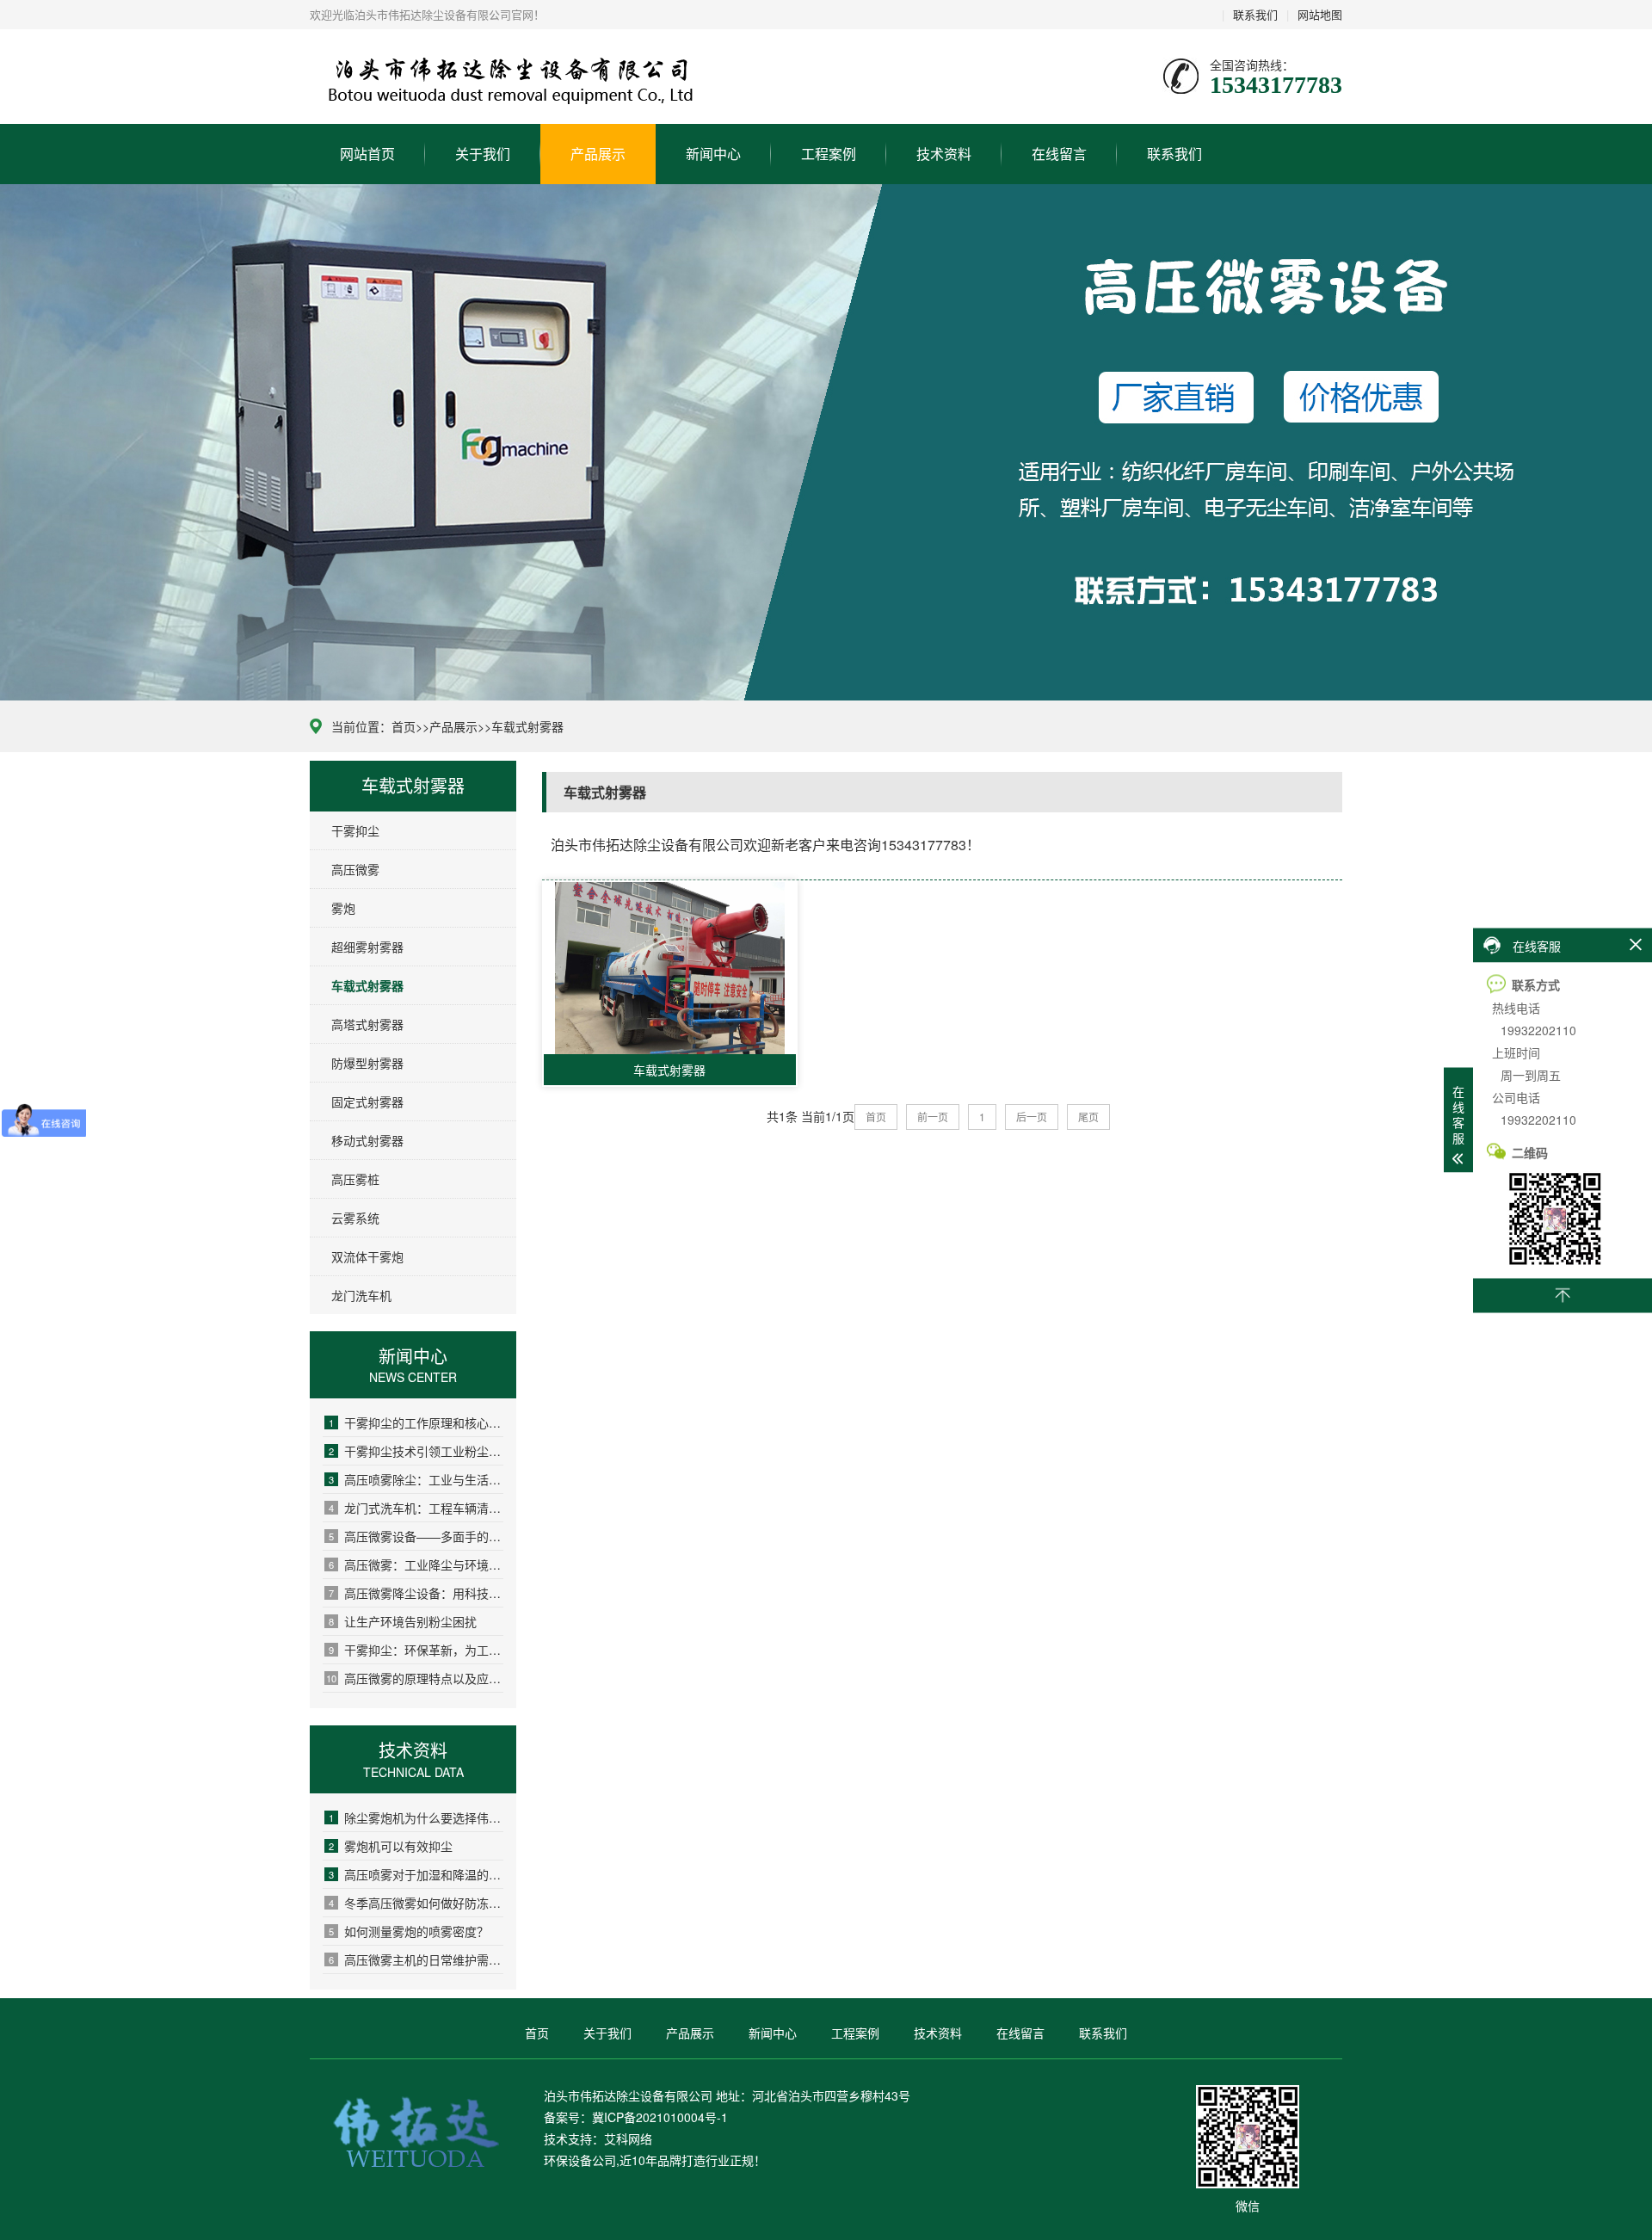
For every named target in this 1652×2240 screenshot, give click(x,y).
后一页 (1032, 1117)
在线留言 (1059, 154)
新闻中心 (713, 154)
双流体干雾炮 (367, 1256)
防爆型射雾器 (367, 1063)
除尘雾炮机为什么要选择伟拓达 (416, 1817)
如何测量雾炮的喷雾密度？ (409, 1931)
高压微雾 (355, 869)
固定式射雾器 (367, 1101)
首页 (404, 726)
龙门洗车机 (361, 1295)
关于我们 (483, 154)
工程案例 (829, 154)
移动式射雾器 (367, 1140)
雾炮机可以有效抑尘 (391, 1846)
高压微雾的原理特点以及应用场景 (415, 1678)
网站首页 (367, 154)
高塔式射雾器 (367, 1024)
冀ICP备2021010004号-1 (660, 2117)
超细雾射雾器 (367, 947)
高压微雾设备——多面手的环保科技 (416, 1536)
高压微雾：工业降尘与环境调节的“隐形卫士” (416, 1564)
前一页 (933, 1117)
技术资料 (944, 154)
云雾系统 (355, 1218)
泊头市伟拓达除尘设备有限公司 (414, 77)
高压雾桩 (355, 1179)
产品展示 (598, 154)
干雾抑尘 (355, 830)
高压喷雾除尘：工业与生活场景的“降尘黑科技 (416, 1479)
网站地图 (1320, 14)
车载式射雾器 (527, 726)
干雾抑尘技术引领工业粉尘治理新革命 (416, 1451)
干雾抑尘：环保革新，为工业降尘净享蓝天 (416, 1650)
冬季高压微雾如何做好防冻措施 (416, 1903)
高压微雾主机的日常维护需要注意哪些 (416, 1959)
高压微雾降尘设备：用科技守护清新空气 (416, 1593)
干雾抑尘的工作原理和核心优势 (416, 1422)
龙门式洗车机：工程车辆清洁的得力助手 (416, 1508)
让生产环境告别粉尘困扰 (403, 1621)
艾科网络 (628, 2138)
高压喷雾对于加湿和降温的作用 (416, 1874)
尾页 (1088, 1117)
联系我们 (1255, 14)
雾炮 (343, 908)
